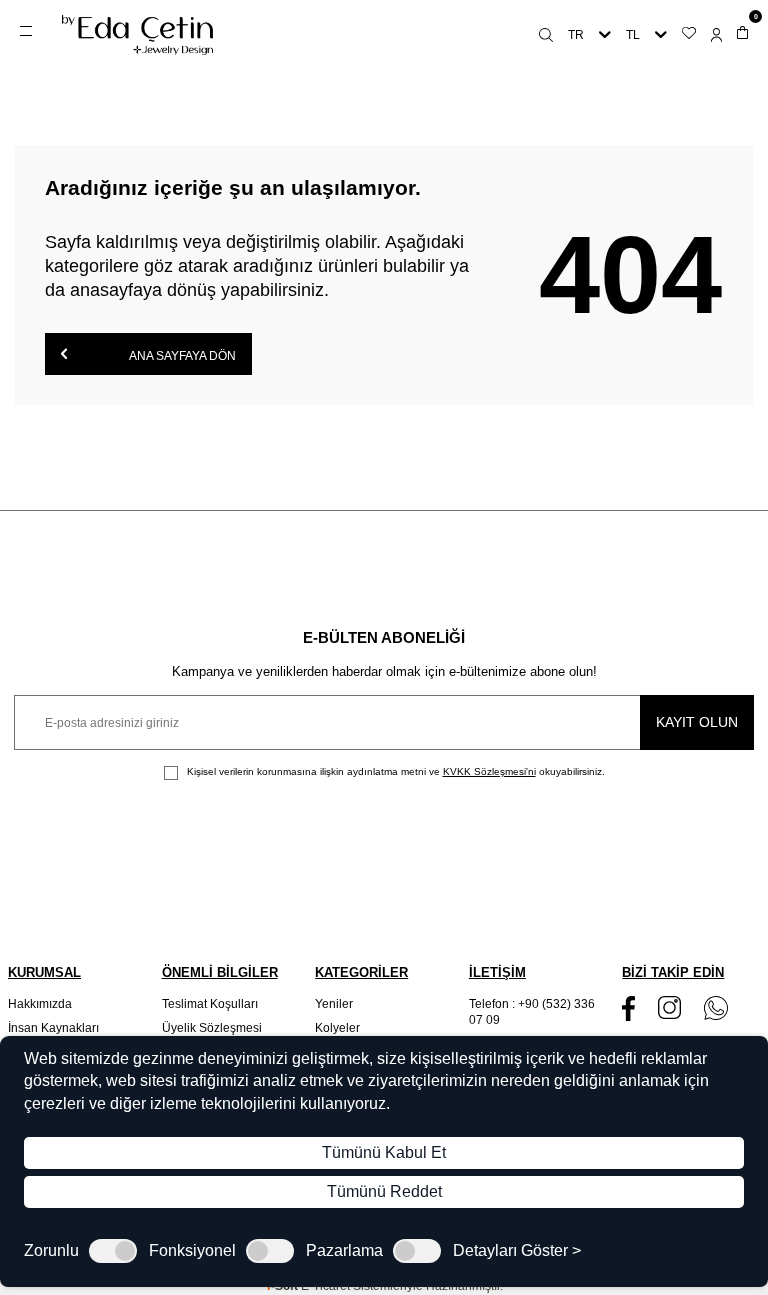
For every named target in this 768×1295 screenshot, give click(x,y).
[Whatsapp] (716, 1008)
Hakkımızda (40, 1004)
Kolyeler (337, 1028)
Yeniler (334, 1004)
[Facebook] (628, 1008)
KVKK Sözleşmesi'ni (489, 771)
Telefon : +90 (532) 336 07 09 (532, 1012)
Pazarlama (344, 1251)
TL (633, 35)
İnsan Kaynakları (53, 1028)
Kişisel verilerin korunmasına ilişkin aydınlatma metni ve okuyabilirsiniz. (394, 771)
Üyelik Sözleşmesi (212, 1028)
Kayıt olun (697, 722)
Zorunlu (51, 1251)
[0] (742, 34)
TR (576, 35)
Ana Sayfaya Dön (181, 356)
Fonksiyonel (192, 1251)
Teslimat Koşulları (210, 1004)
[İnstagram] (669, 1007)
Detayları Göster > (517, 1251)
